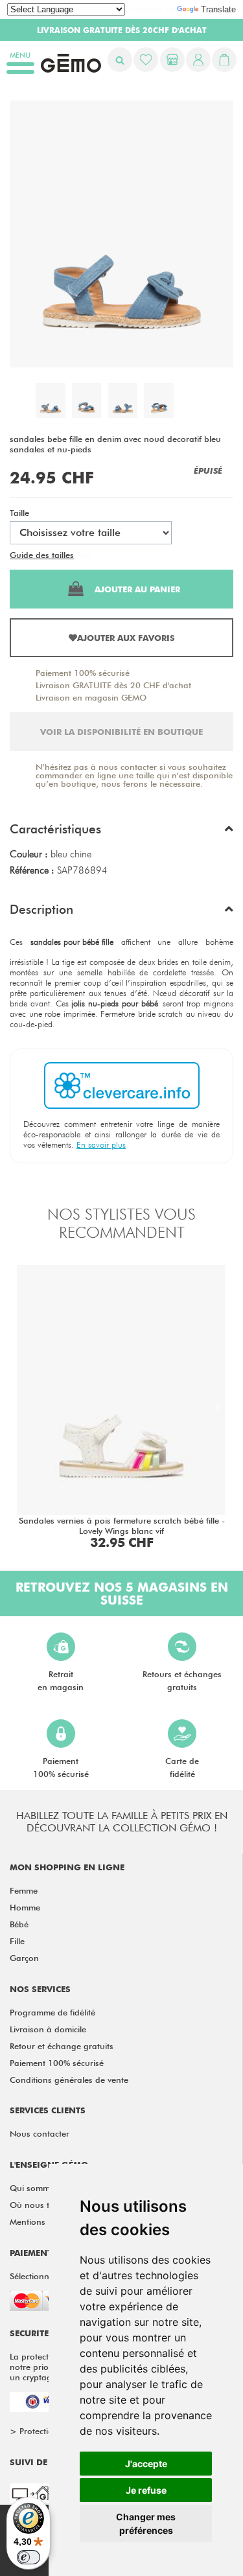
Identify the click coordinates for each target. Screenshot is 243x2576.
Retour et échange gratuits (62, 2046)
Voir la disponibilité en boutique (121, 732)
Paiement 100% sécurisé (83, 673)
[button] (121, 832)
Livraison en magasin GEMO (91, 697)
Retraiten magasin (61, 1680)
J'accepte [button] (146, 2464)
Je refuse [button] (146, 2490)
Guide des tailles (42, 555)
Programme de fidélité (52, 2012)
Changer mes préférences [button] (146, 2524)
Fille (17, 1941)
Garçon (24, 1958)
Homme (25, 1907)
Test (84, 555)
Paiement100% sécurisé (61, 1767)
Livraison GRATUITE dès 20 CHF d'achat (113, 685)
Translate (218, 9)
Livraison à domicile (48, 2029)
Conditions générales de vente (69, 2080)
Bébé (19, 1924)
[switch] (29, 2557)
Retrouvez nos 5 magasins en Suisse (122, 1594)
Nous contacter (40, 2133)
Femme (24, 1890)
